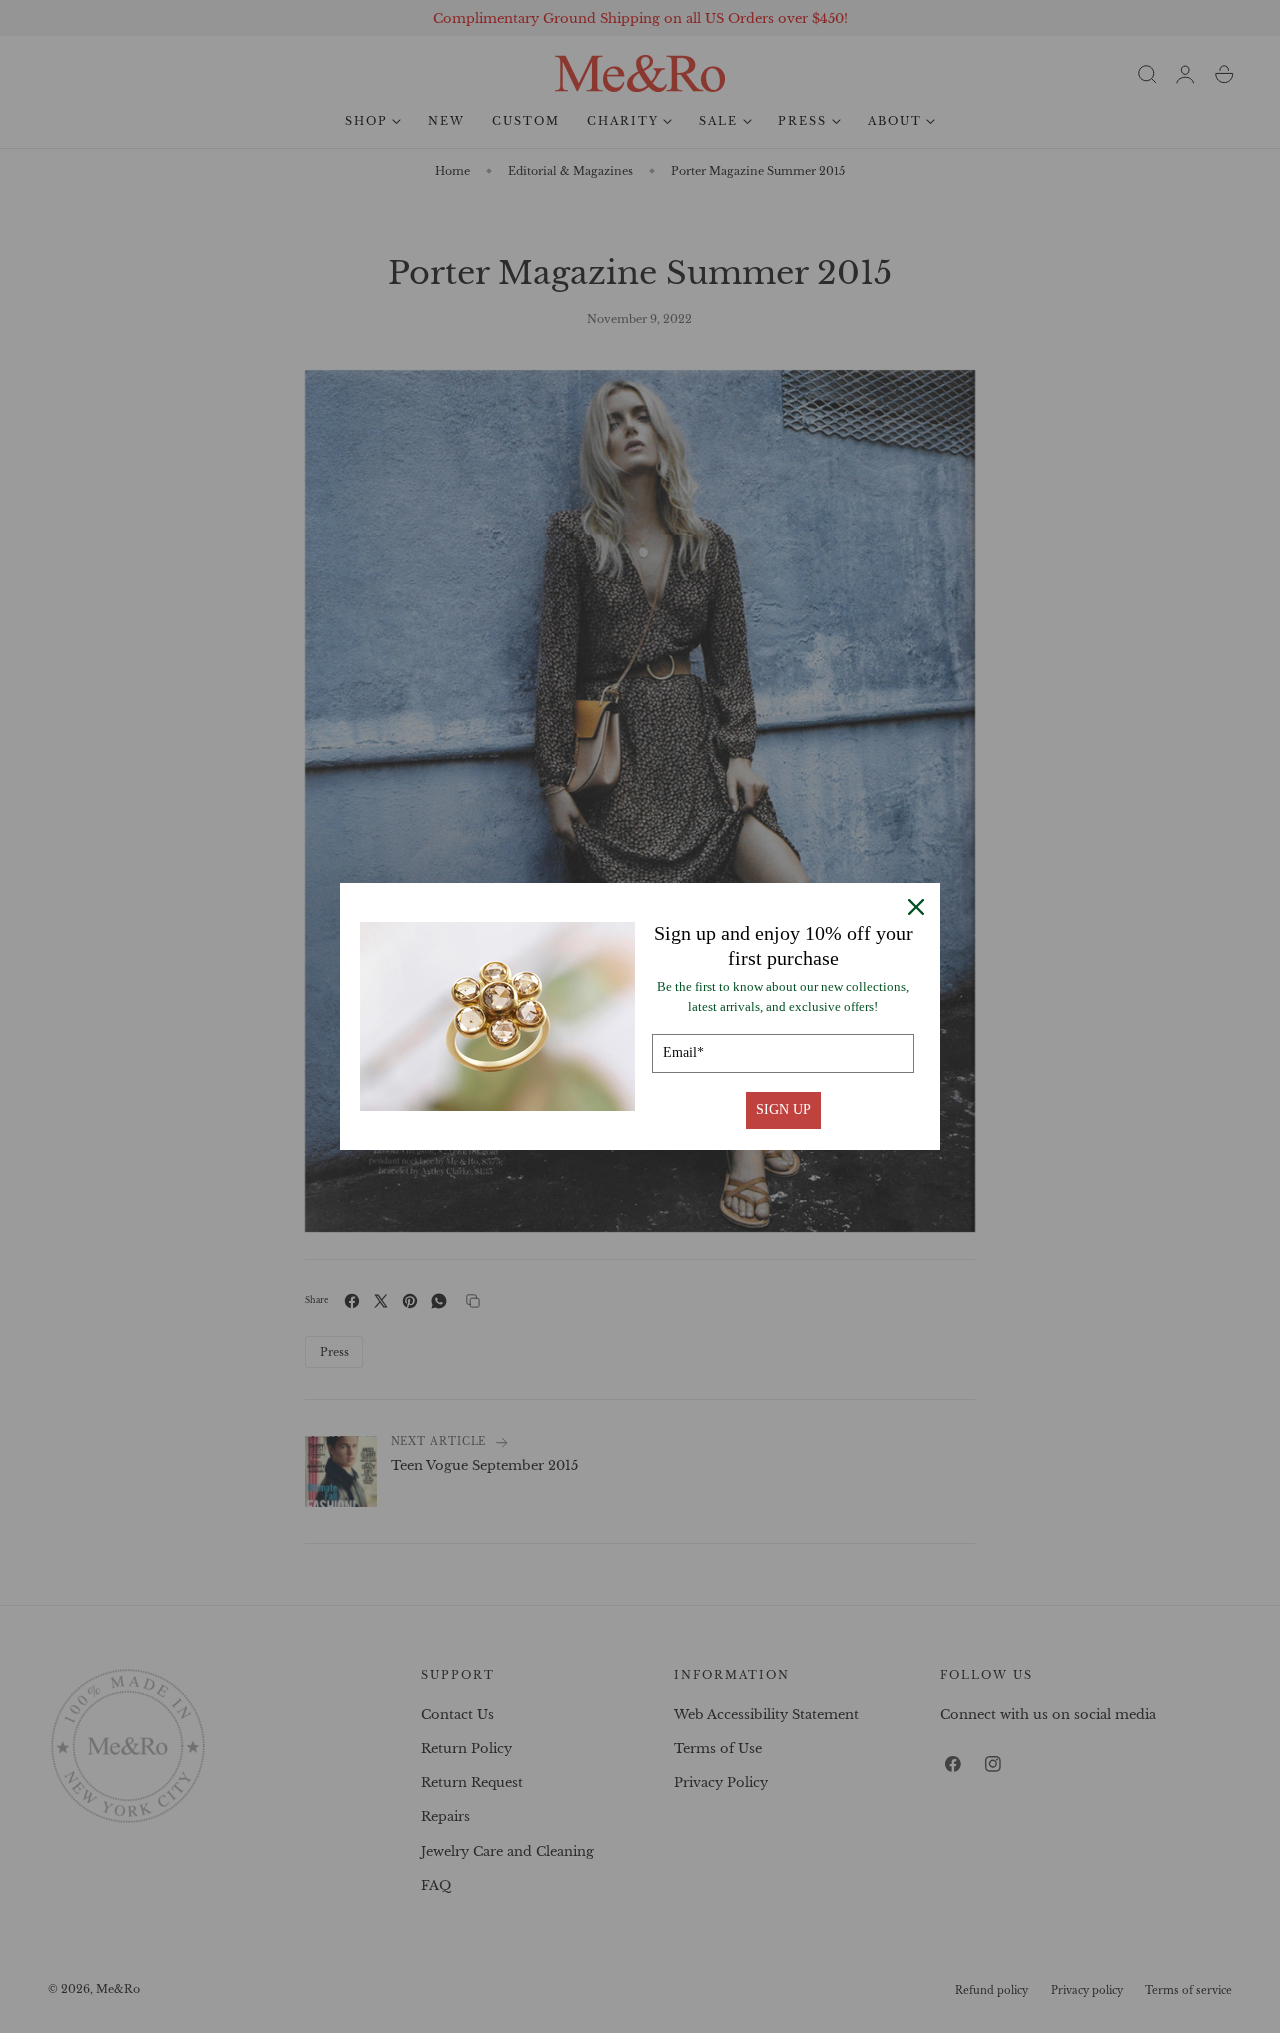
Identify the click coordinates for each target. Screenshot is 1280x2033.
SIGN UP (783, 1109)
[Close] (916, 907)
